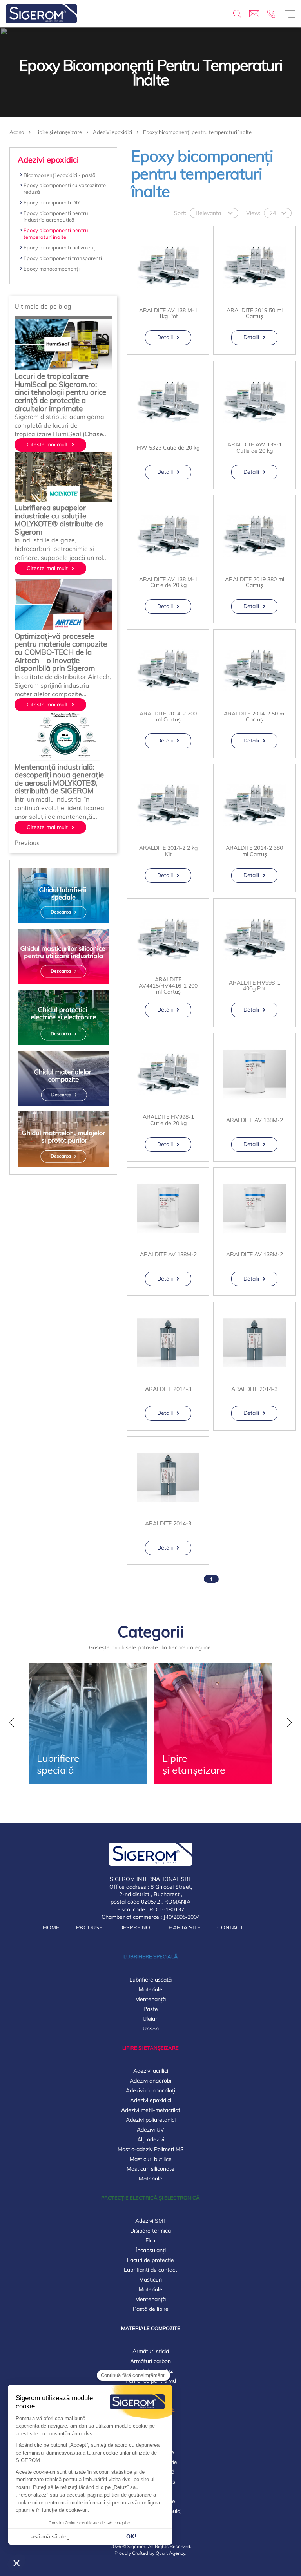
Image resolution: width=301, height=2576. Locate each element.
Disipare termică (150, 2231)
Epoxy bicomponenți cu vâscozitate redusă (65, 189)
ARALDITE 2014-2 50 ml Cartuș (255, 717)
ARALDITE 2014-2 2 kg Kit (168, 851)
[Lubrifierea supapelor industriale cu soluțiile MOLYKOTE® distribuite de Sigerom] (63, 478)
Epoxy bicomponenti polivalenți (60, 247)
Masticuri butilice (151, 2159)
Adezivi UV (150, 2130)
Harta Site (184, 1927)
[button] (27, 843)
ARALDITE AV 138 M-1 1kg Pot (168, 313)
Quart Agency (170, 2553)
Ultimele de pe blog (43, 306)
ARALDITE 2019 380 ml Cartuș (255, 583)
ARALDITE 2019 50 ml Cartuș (255, 313)
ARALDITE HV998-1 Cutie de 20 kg (168, 1120)
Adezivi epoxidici (151, 2100)
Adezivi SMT (151, 2221)
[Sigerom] (41, 14)
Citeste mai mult (47, 444)
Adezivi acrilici (151, 2071)
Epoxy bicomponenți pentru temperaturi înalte (56, 234)
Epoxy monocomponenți (52, 269)
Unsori (151, 2029)
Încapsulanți (151, 2250)
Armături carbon (150, 2361)
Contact (230, 1927)
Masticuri (150, 2280)
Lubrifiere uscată (150, 1980)
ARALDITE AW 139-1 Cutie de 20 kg (255, 448)
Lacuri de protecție (150, 2260)
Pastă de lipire (151, 2309)
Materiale (150, 1989)
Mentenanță (150, 1999)
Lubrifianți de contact (150, 2270)
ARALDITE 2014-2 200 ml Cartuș (168, 717)
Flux (150, 2240)
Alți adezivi (151, 2139)
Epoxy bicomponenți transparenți (63, 258)
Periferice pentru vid (151, 2381)
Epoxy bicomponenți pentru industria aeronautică (56, 216)
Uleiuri (150, 2019)
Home (51, 1927)
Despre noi (135, 1927)
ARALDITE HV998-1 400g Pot (255, 986)
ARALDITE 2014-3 (168, 1389)
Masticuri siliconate (150, 2169)
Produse (89, 1927)
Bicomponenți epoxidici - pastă (60, 175)
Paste (151, 2009)
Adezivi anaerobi (150, 2081)
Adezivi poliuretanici (151, 2120)
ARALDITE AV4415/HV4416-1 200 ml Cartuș (168, 986)
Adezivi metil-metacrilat (151, 2110)
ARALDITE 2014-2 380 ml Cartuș (254, 851)
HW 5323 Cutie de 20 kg (168, 448)
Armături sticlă (151, 2351)
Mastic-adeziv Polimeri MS (151, 2149)
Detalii (165, 337)
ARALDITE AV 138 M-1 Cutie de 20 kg (168, 583)
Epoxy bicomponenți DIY (52, 202)
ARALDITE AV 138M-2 (255, 1120)
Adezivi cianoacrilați (150, 2090)
